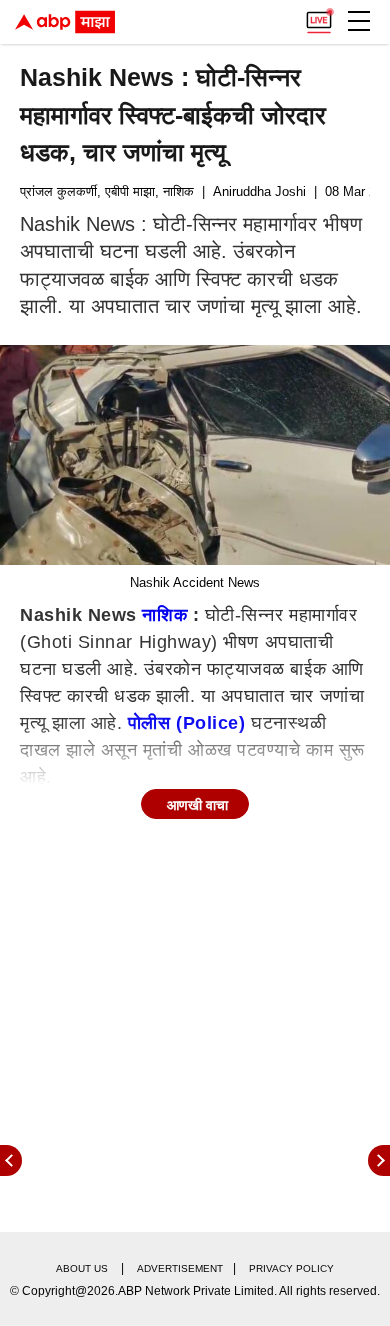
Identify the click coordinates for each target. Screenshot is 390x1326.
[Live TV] (319, 16)
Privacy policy (291, 1268)
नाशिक (164, 615)
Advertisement (180, 1268)
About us (82, 1268)
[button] (359, 21)
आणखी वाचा (197, 805)
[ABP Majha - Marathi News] (65, 22)
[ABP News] (379, 1160)
